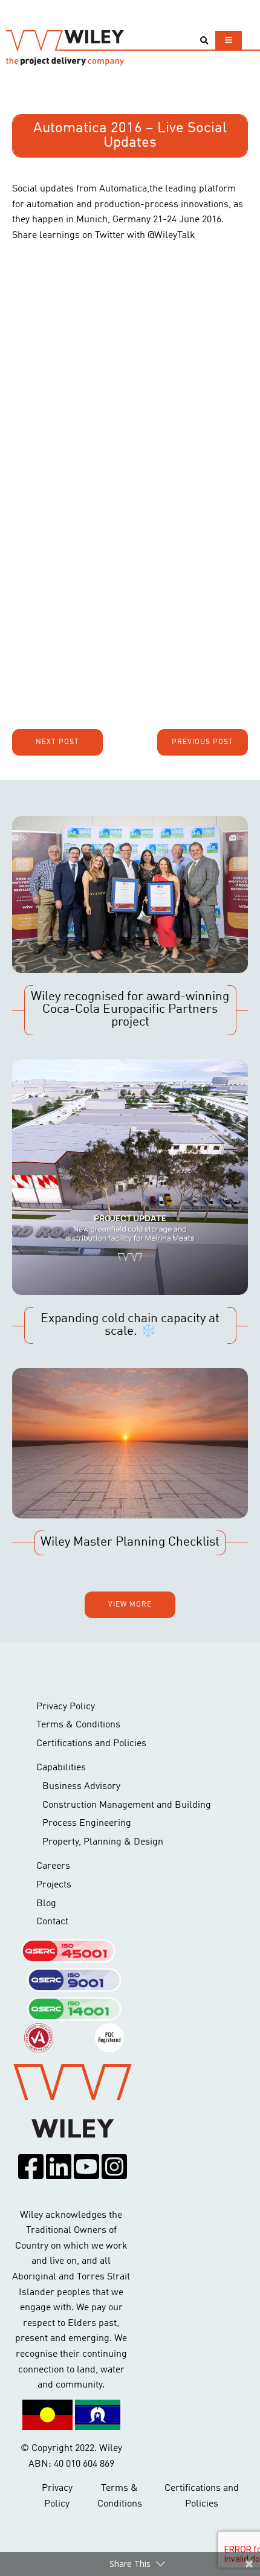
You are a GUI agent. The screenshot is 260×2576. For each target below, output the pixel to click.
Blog (46, 1904)
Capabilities (61, 1768)
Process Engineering (87, 1823)
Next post (57, 742)
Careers (53, 1866)
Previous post (203, 742)
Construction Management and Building (127, 1805)
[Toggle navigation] (229, 40)
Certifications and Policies (91, 1744)
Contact (52, 1922)
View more (130, 1605)
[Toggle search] (204, 41)
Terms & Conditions (78, 1725)
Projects (54, 1885)
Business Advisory (81, 1787)
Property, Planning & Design (103, 1842)
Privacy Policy (66, 1707)
